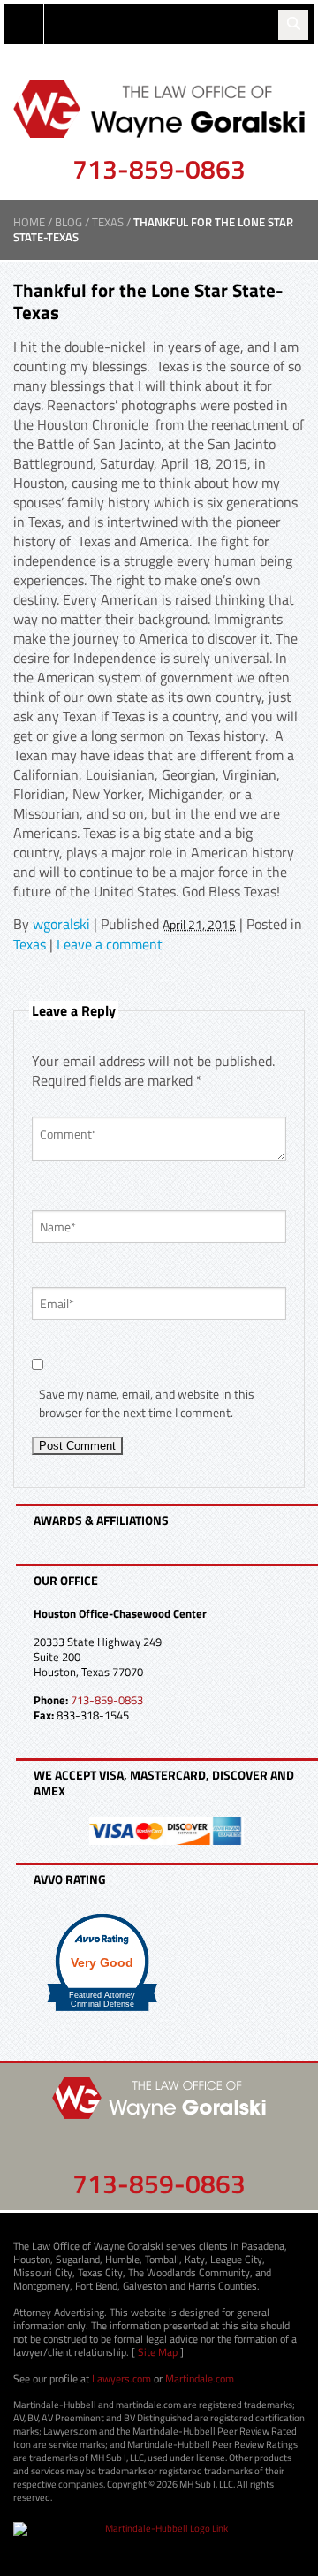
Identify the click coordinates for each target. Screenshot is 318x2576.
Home (29, 222)
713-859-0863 (159, 169)
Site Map (158, 2352)
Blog (68, 222)
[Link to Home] (159, 107)
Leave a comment (110, 944)
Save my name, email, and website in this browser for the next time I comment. (147, 1403)
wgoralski (61, 924)
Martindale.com (200, 2378)
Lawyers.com (121, 2378)
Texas (108, 222)
